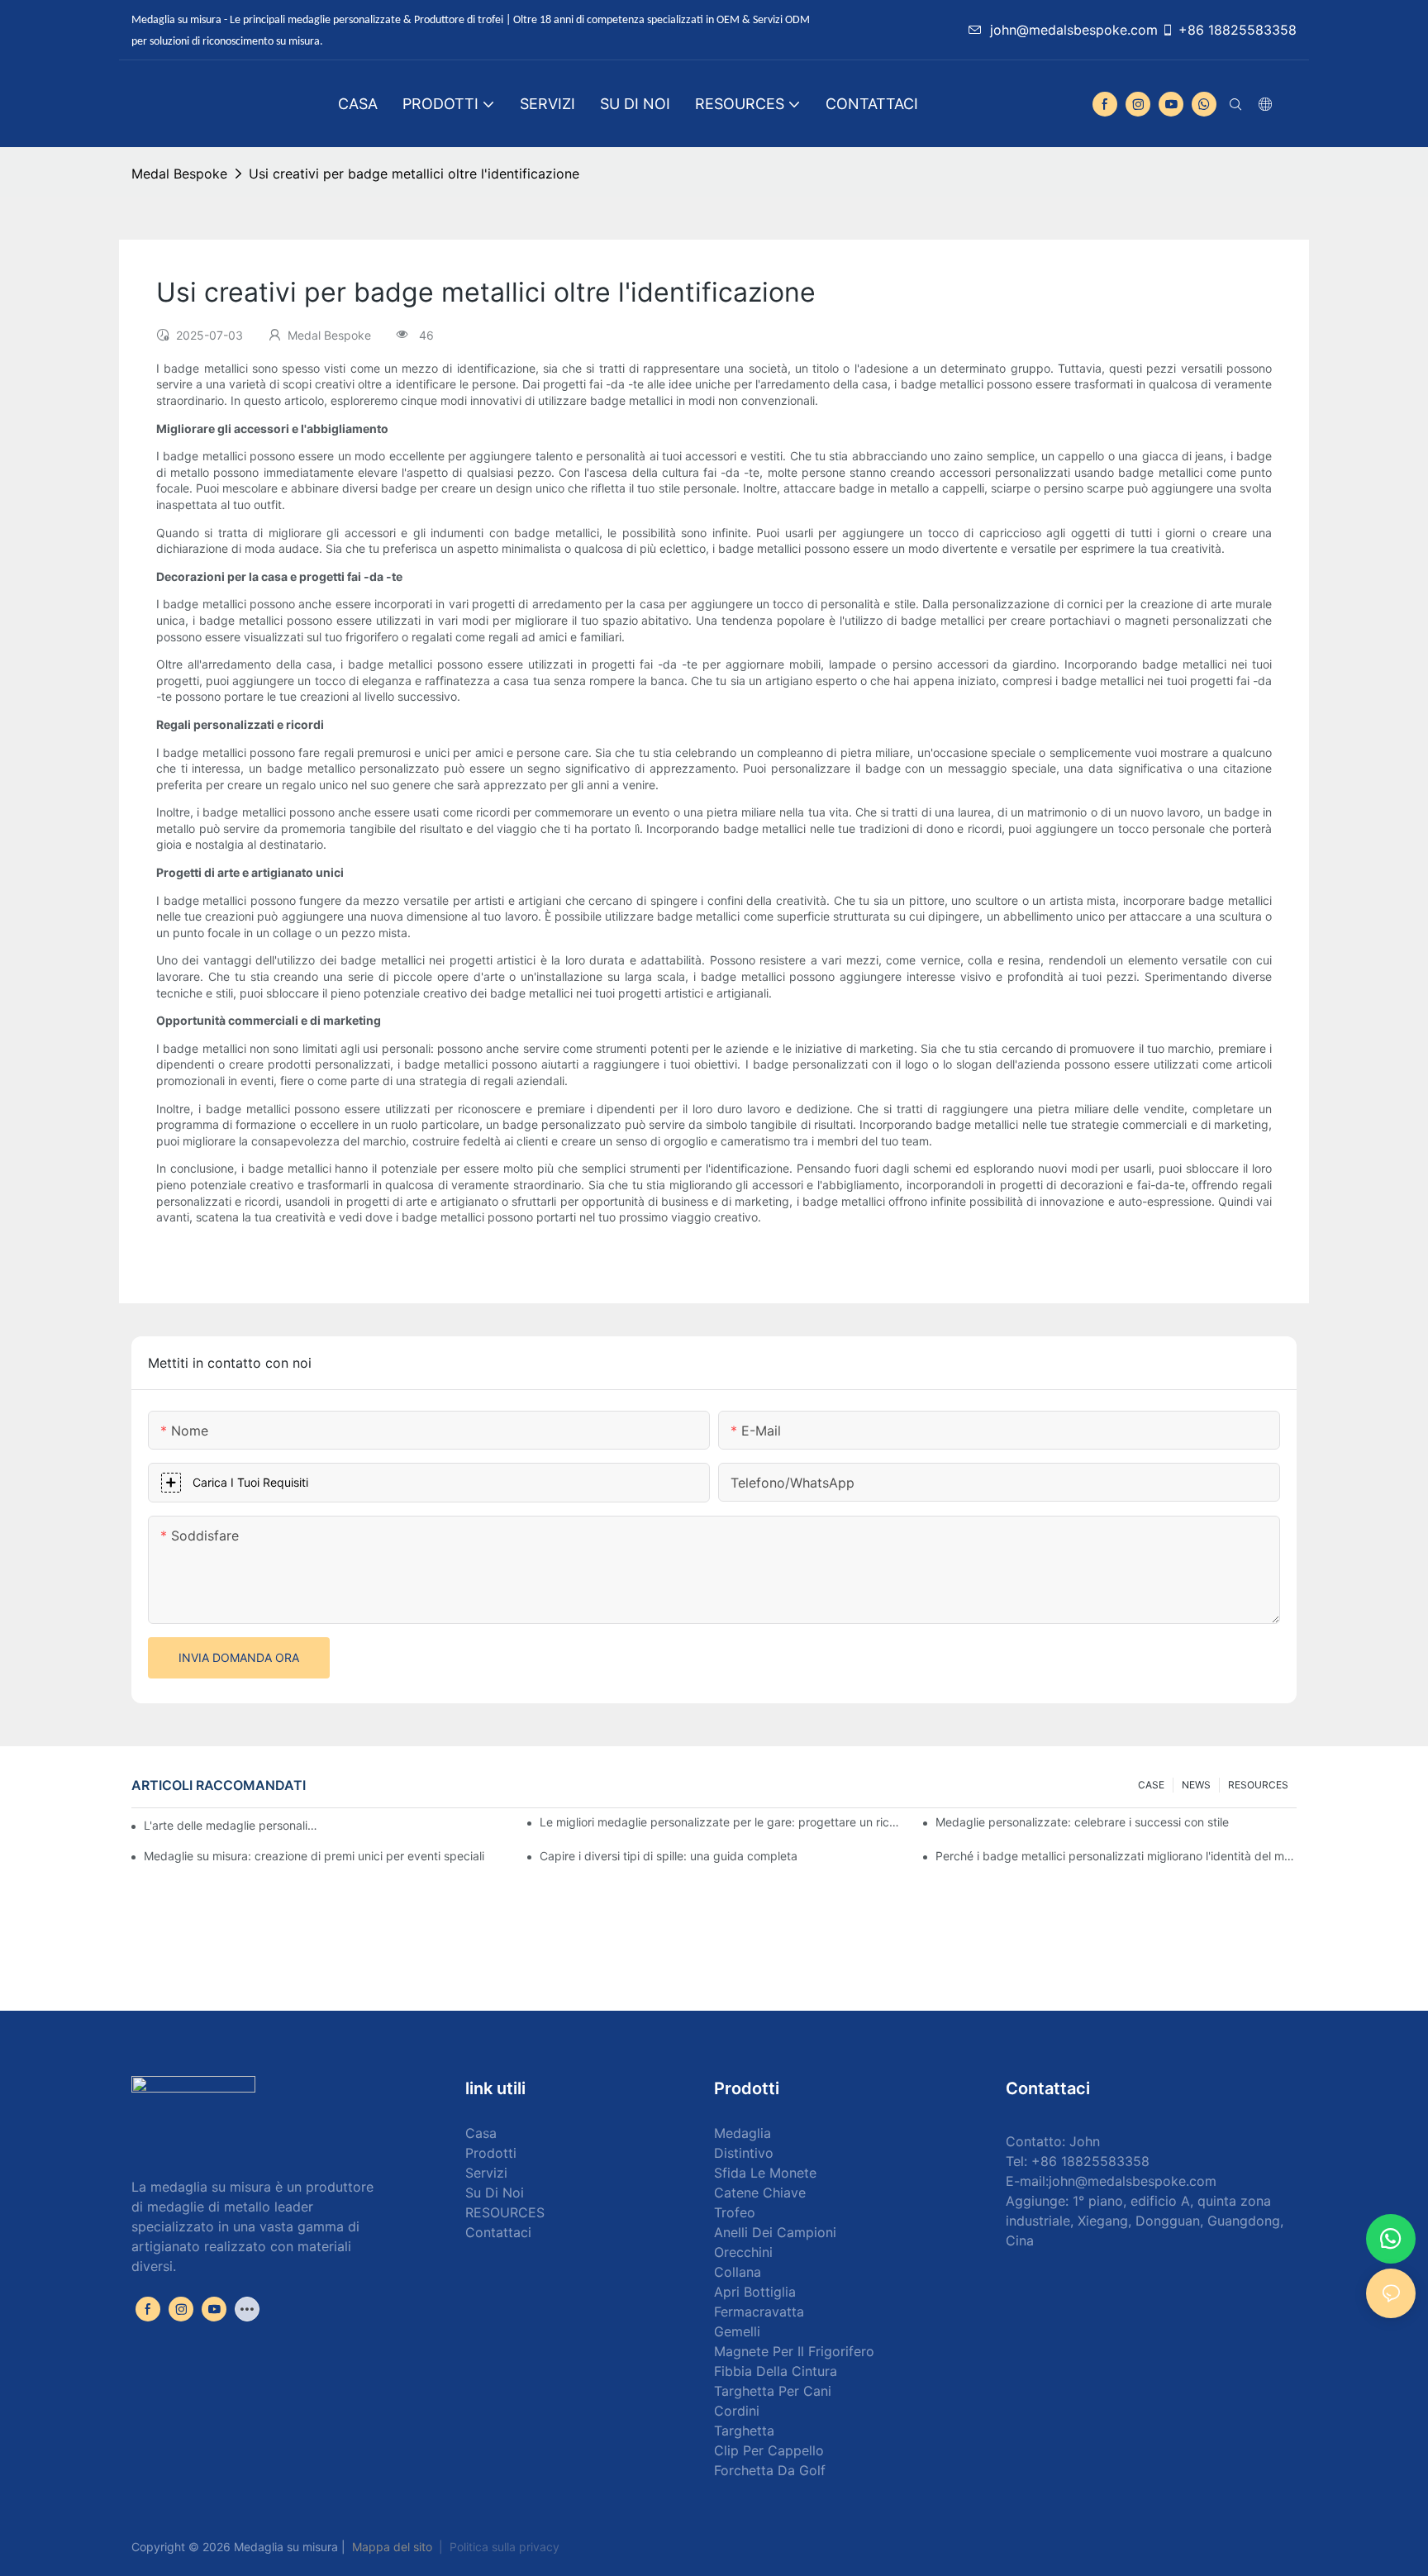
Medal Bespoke (179, 174)
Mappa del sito (392, 2547)
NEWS (1196, 1785)
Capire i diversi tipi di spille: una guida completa (669, 1856)
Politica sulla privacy (505, 2547)
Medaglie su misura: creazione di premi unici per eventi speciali (314, 1856)
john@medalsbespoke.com (1074, 30)
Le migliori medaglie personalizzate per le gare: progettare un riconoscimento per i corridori (720, 1822)
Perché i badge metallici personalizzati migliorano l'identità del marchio (1116, 1856)
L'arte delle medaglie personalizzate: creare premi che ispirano (231, 1825)
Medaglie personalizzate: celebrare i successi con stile (1082, 1822)
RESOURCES (1258, 1785)
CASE (1151, 1785)
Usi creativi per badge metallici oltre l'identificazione (414, 174)
